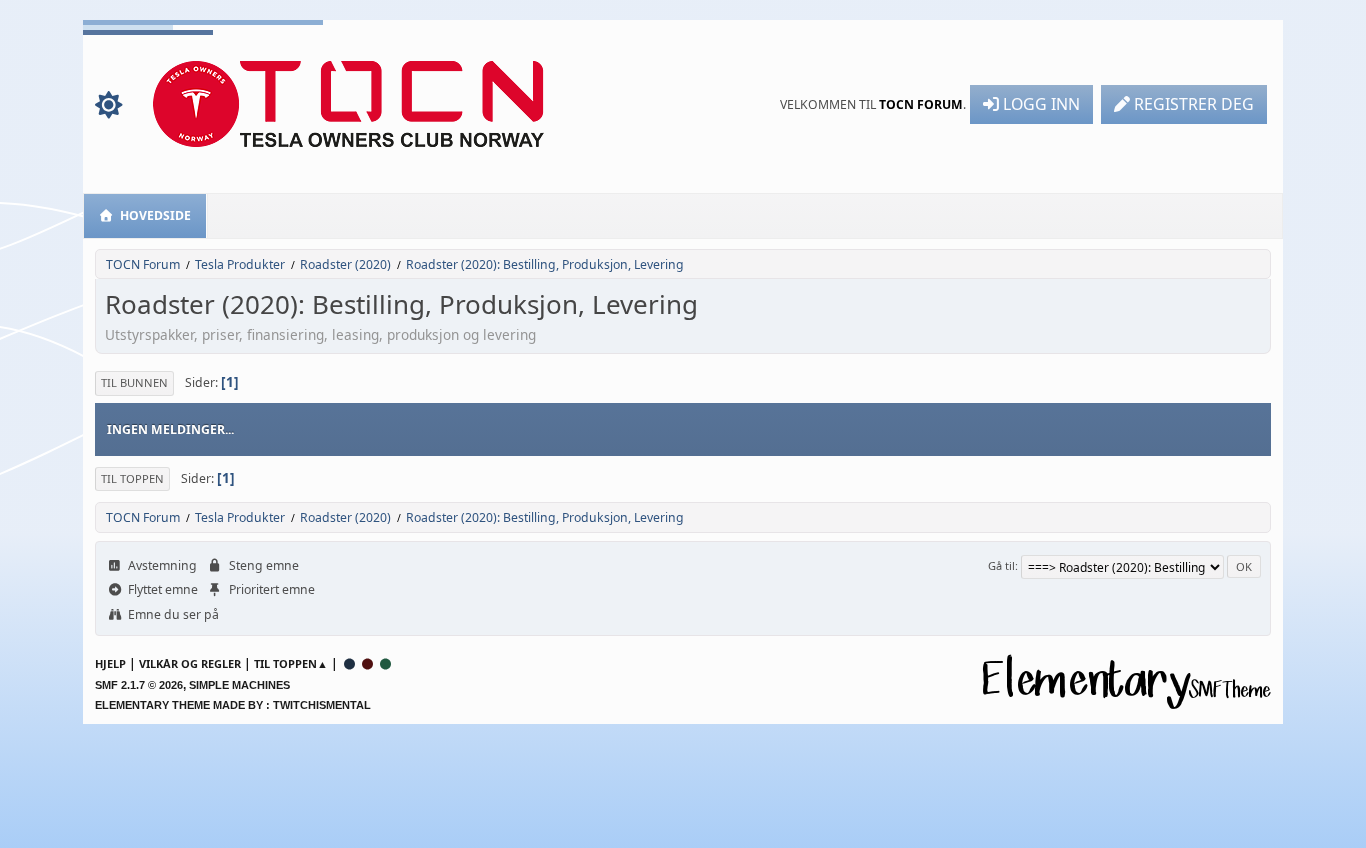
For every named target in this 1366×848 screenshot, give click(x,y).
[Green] (386, 663)
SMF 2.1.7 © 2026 (139, 685)
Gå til (1001, 565)
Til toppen (132, 478)
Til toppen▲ (291, 663)
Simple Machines (239, 685)
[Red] (368, 663)
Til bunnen (134, 382)
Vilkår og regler (190, 663)
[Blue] (350, 663)
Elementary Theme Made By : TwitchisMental (233, 705)
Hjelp (110, 663)
